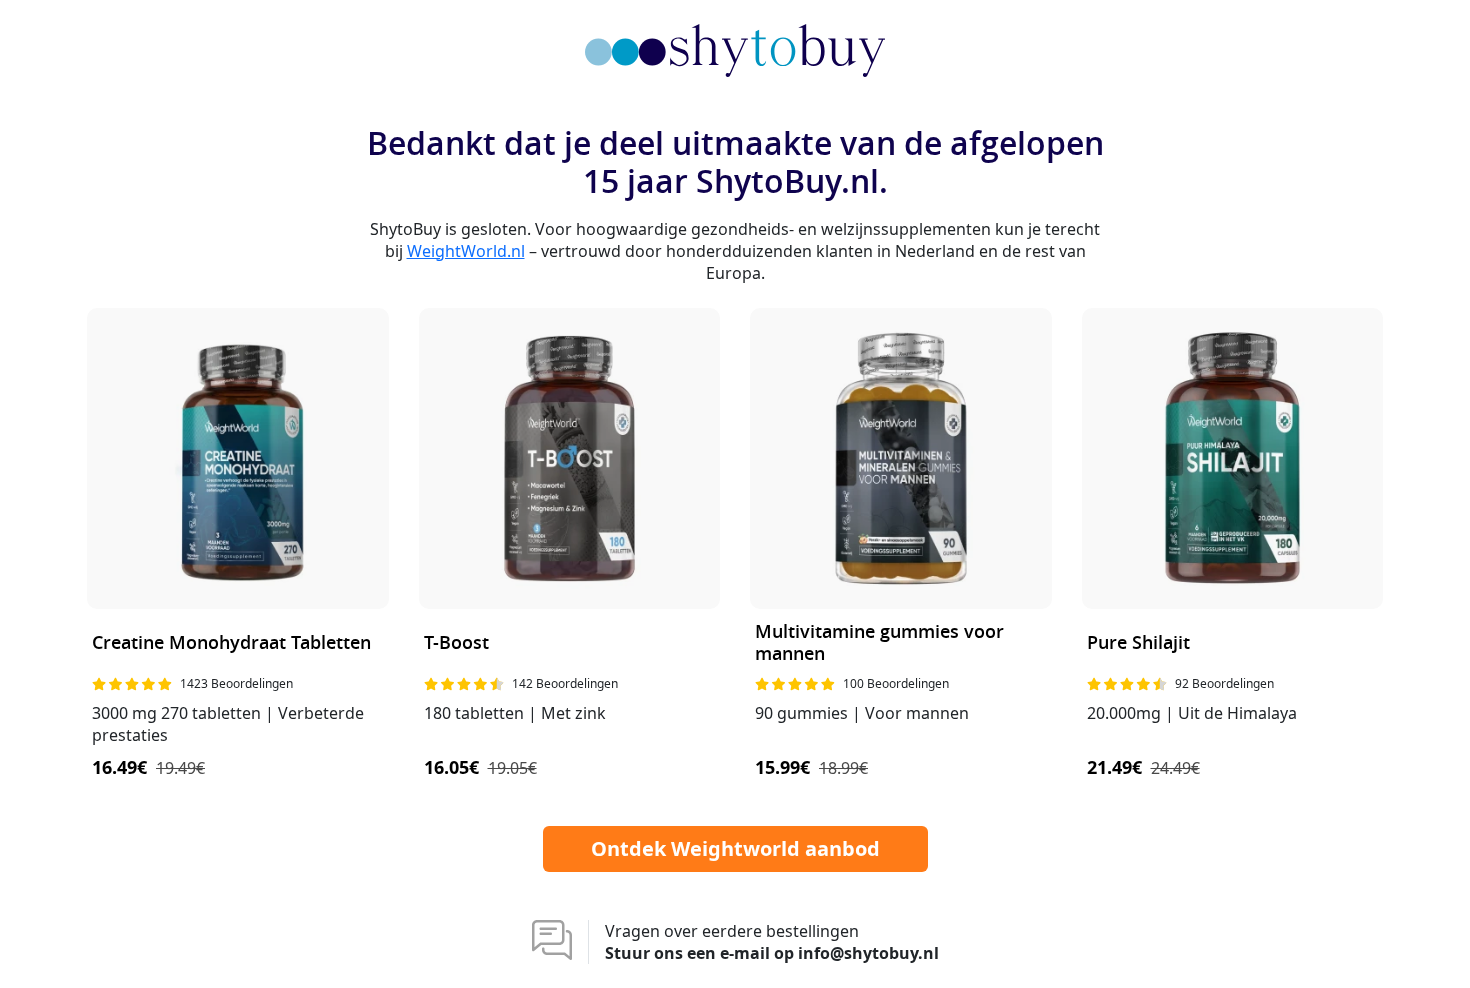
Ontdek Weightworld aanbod (735, 848)
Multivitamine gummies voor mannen (879, 643)
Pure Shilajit (1138, 643)
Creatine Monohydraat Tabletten (231, 643)
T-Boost (456, 643)
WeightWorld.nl (466, 251)
